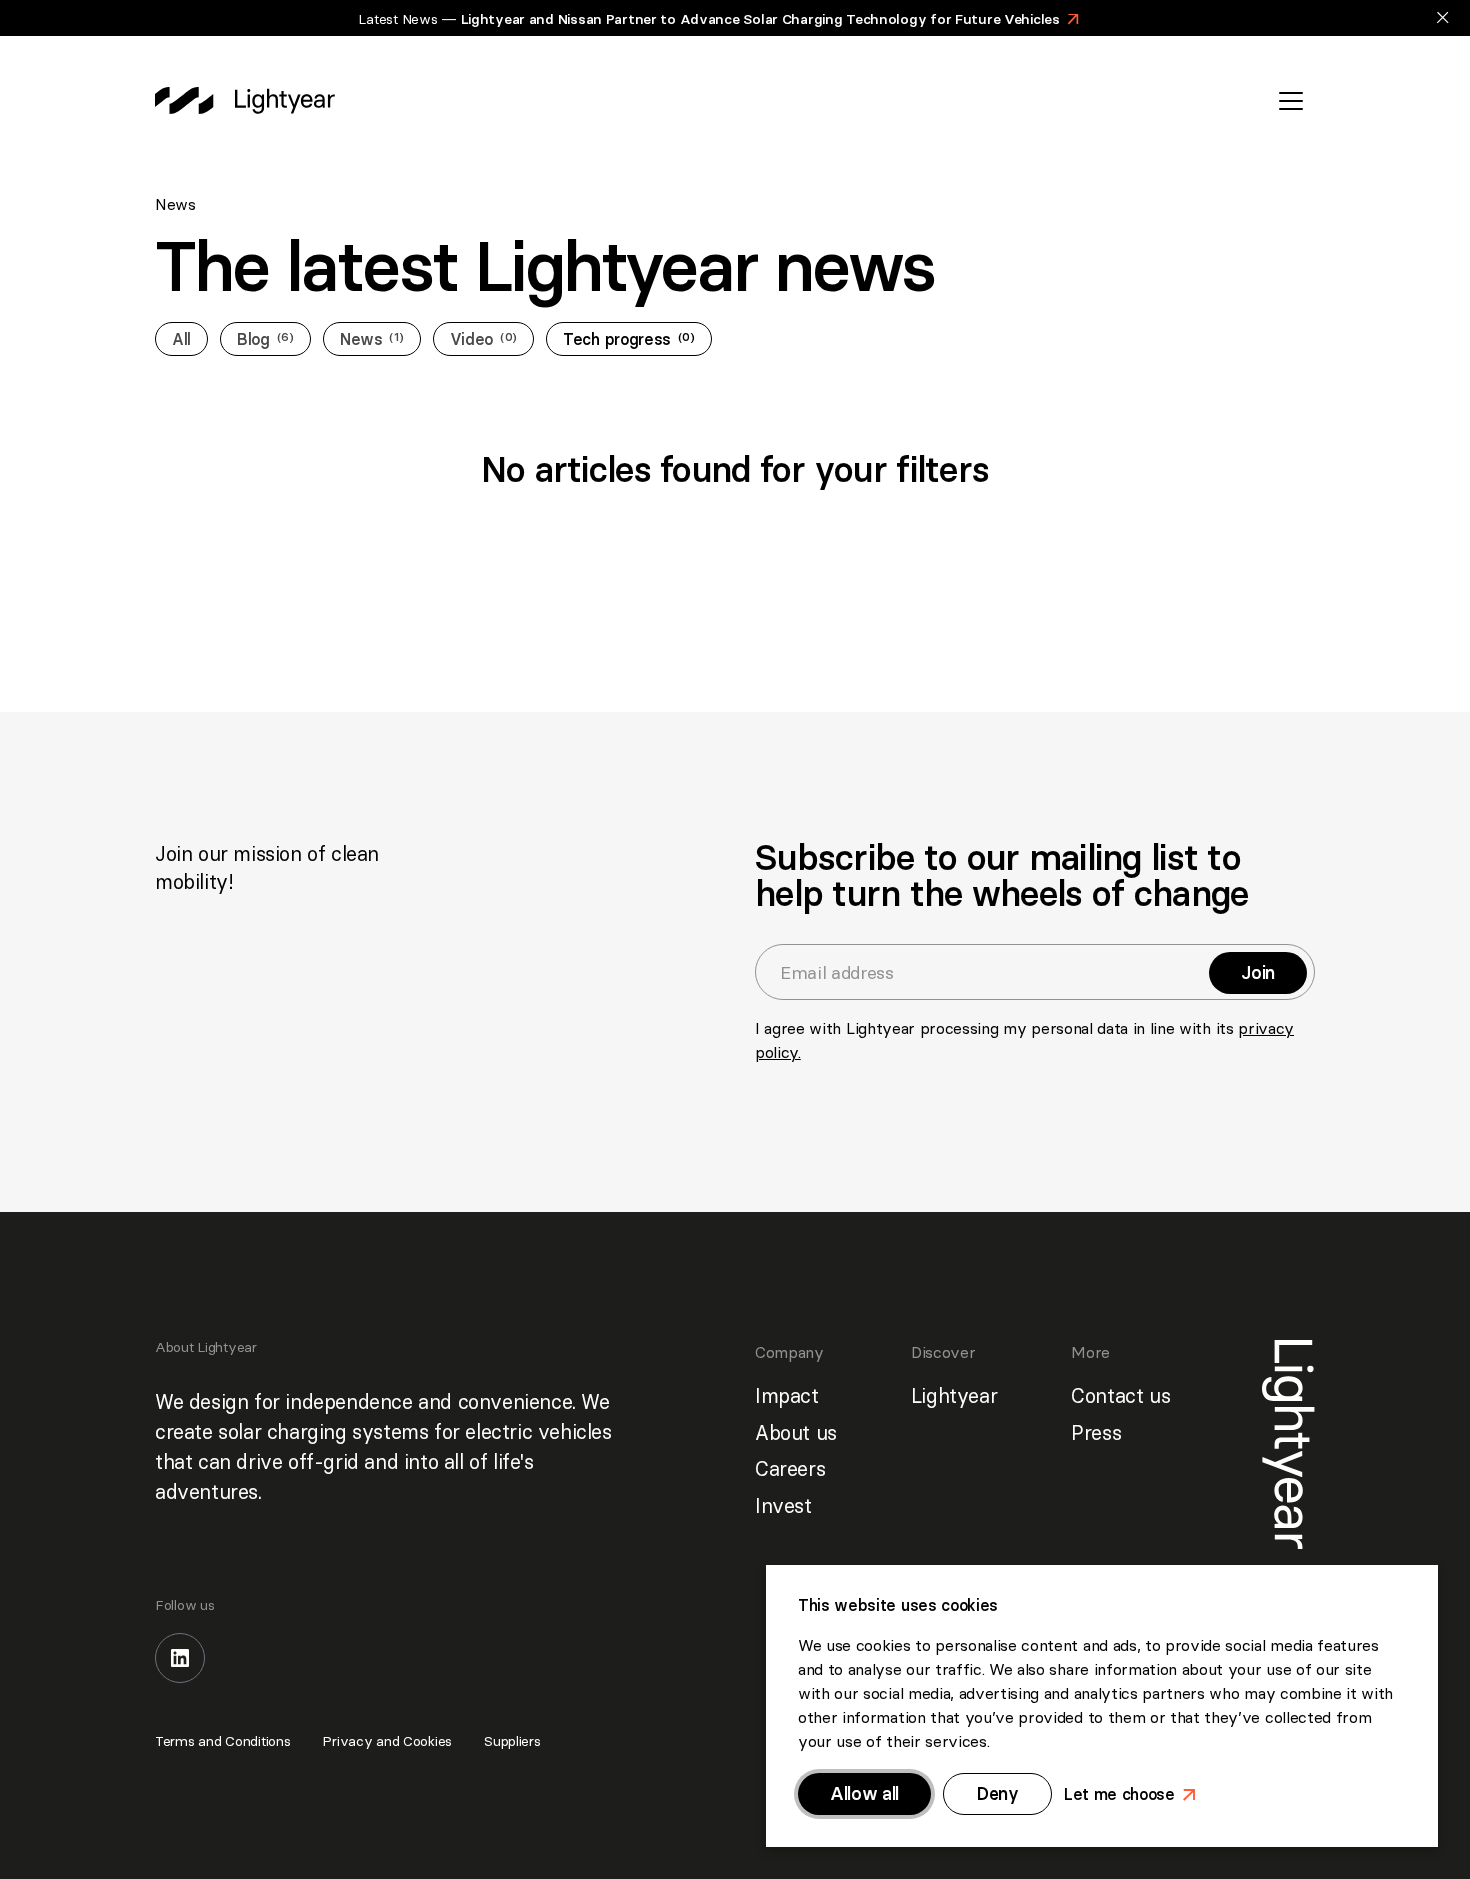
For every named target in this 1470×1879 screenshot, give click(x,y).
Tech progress (629, 339)
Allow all (864, 1793)
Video (483, 339)
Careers (790, 1468)
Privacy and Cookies (387, 1741)
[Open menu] (1291, 101)
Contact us (1120, 1395)
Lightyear (954, 1395)
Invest (783, 1505)
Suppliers (512, 1741)
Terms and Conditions (222, 1741)
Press (1096, 1432)
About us (796, 1432)
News (372, 339)
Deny (997, 1793)
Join (1266, 972)
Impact (787, 1395)
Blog (265, 339)
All (181, 339)
